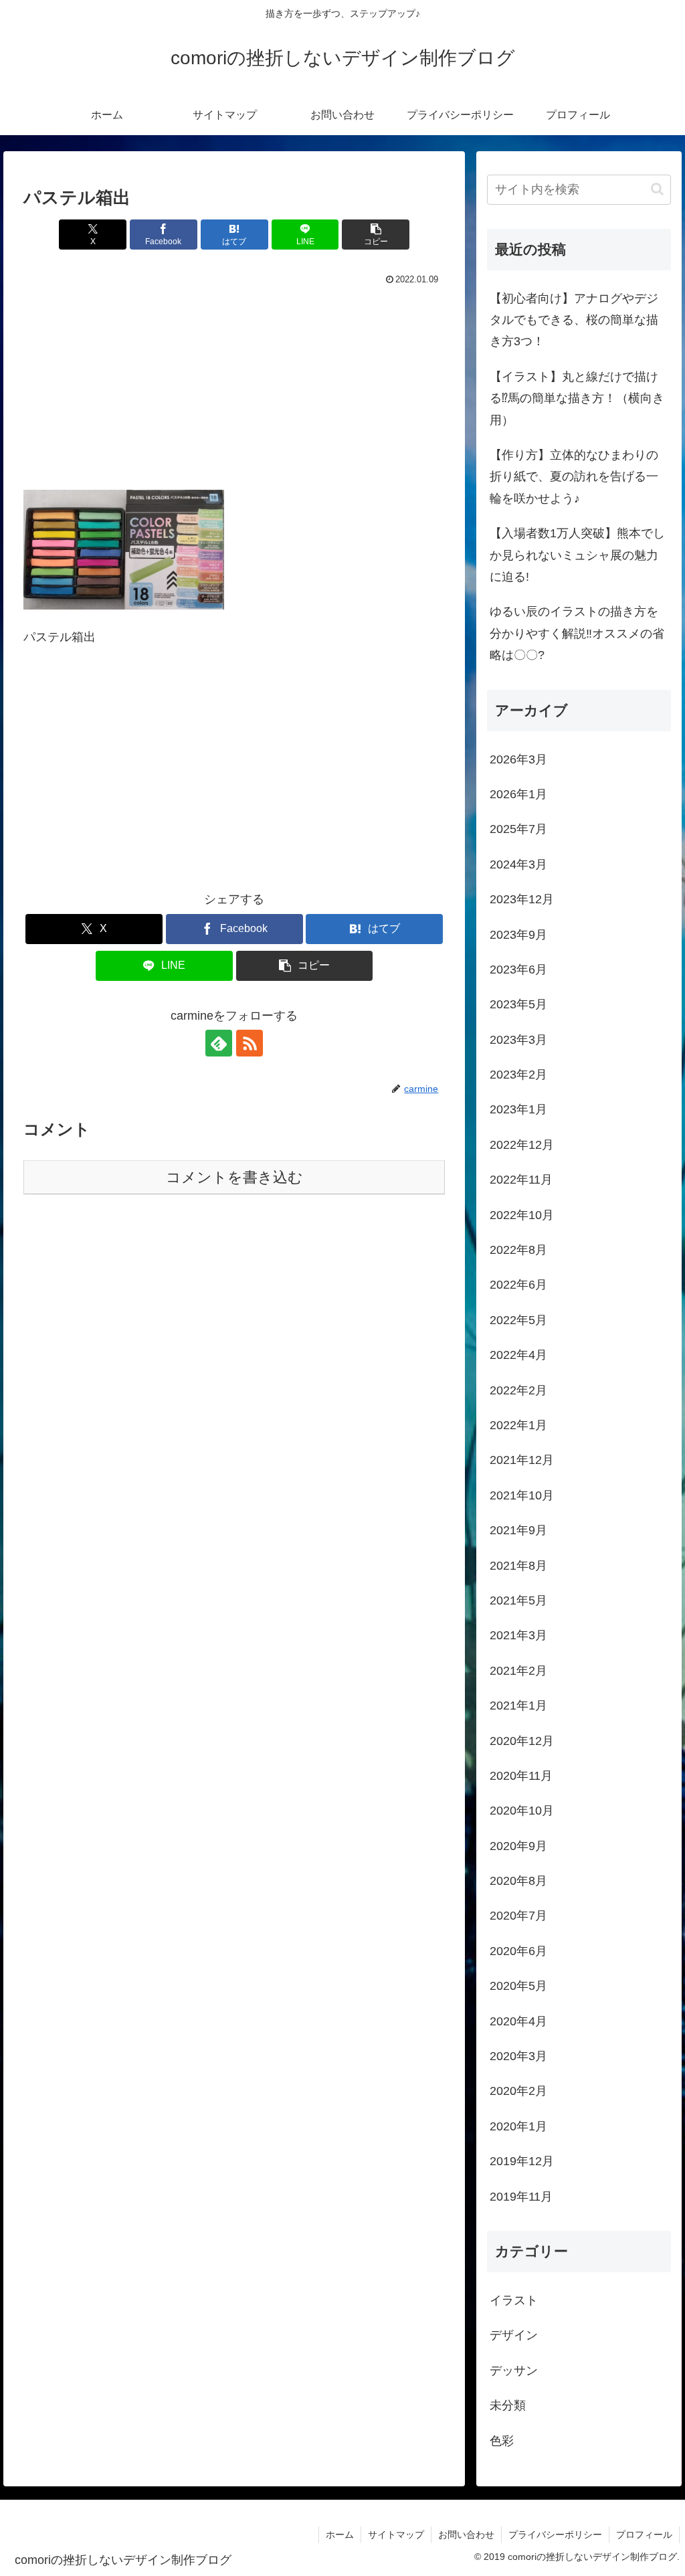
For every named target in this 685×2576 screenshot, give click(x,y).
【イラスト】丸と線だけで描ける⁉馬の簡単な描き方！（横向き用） (577, 398)
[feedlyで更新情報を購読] (219, 1043)
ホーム (340, 2535)
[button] (376, 235)
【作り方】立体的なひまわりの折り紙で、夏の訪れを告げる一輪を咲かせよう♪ (574, 477)
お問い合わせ (466, 2535)
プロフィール (644, 2535)
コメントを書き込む (234, 1177)
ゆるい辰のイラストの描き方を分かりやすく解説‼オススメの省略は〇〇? (577, 633)
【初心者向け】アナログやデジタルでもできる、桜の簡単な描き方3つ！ (574, 320)
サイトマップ (396, 2535)
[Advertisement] (234, 389)
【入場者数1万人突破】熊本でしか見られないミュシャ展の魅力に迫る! (577, 555)
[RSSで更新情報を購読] (250, 1043)
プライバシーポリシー (555, 2535)
